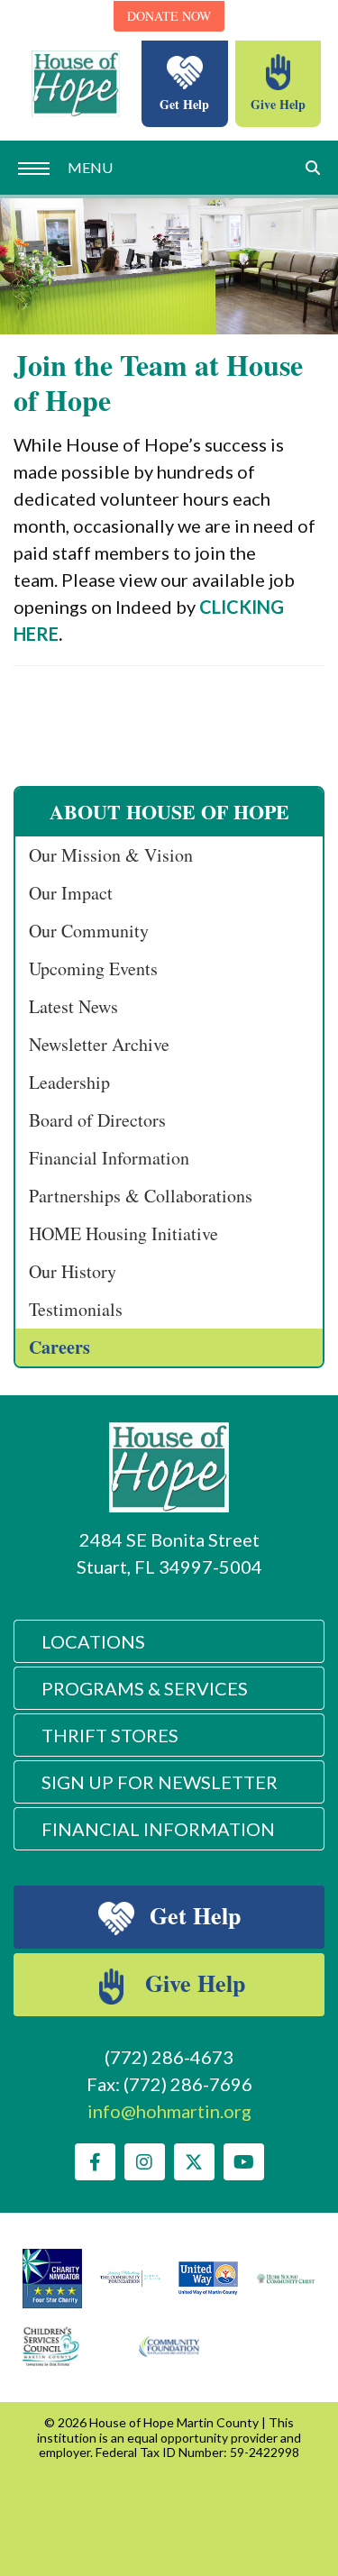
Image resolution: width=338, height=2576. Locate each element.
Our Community (89, 931)
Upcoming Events (93, 968)
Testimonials (76, 1309)
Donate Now (169, 16)
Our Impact (71, 893)
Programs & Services (145, 1688)
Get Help (184, 104)
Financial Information (109, 1158)
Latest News (73, 1006)
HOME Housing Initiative (123, 1233)
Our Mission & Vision (111, 855)
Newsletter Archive (99, 1044)
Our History (73, 1271)
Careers (59, 1347)
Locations (93, 1641)
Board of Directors (97, 1120)
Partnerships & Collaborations (141, 1196)
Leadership (69, 1082)
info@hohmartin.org (169, 2111)
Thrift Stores (110, 1735)
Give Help (278, 104)
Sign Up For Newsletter (160, 1782)
